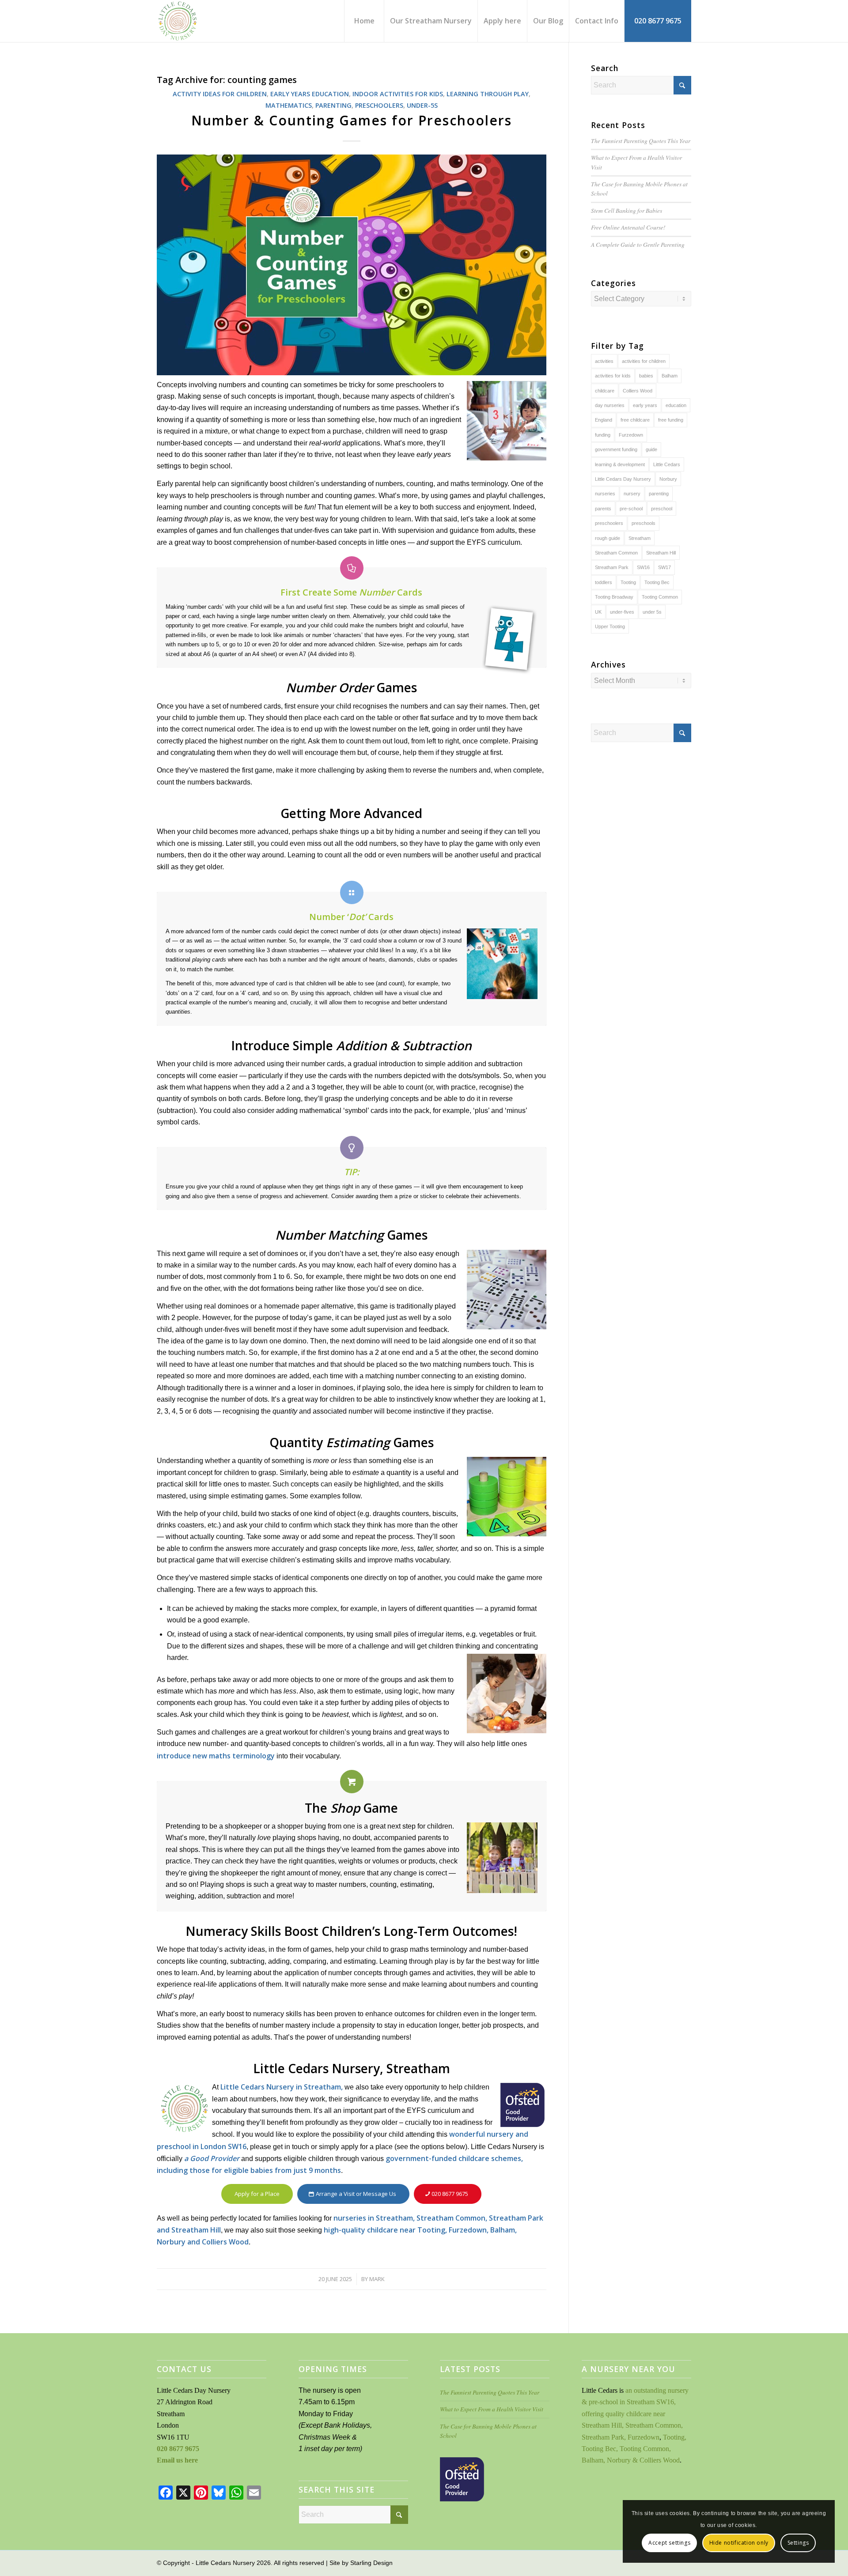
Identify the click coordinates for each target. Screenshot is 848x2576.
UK (598, 612)
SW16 (643, 567)
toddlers (604, 582)
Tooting (628, 582)
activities (604, 361)
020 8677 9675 (178, 2449)
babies (646, 376)
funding (603, 435)
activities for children (644, 361)
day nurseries (610, 405)
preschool (662, 509)
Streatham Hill (661, 553)
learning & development (620, 464)
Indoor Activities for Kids (398, 94)
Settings (798, 2543)
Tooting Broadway (614, 597)
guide (651, 449)
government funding (616, 449)
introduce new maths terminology (216, 1756)
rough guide (608, 538)
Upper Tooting (610, 626)
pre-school (631, 509)
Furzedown (631, 435)
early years (645, 405)
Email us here (177, 2460)
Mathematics (289, 105)
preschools (644, 523)
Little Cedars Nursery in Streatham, (282, 2087)
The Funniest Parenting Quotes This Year (641, 141)
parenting (659, 494)
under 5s (652, 612)
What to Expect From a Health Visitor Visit (492, 2409)
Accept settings (669, 2543)
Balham (670, 376)
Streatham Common (616, 553)
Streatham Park (612, 567)
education (676, 405)
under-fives (622, 612)
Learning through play (488, 94)
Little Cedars (667, 464)
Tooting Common (660, 597)
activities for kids (613, 376)
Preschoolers (379, 105)
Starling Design (371, 2563)
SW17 (664, 567)
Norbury (668, 479)
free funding (671, 420)
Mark (377, 2279)
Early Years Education (310, 94)
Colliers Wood (638, 391)
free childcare (635, 420)
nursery (632, 494)
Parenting (333, 105)
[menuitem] (364, 21)
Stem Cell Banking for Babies (627, 210)
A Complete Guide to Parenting (638, 244)
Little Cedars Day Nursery (623, 479)
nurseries (605, 494)
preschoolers (609, 523)
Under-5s (422, 105)
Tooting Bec (657, 582)
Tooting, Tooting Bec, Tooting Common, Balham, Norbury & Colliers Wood (634, 2449)
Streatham (640, 538)
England (604, 420)
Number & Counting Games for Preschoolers (352, 120)
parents (603, 509)
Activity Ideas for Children (220, 94)
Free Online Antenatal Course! (628, 227)
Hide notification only (739, 2543)
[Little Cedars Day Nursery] (202, 21)
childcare (605, 391)
